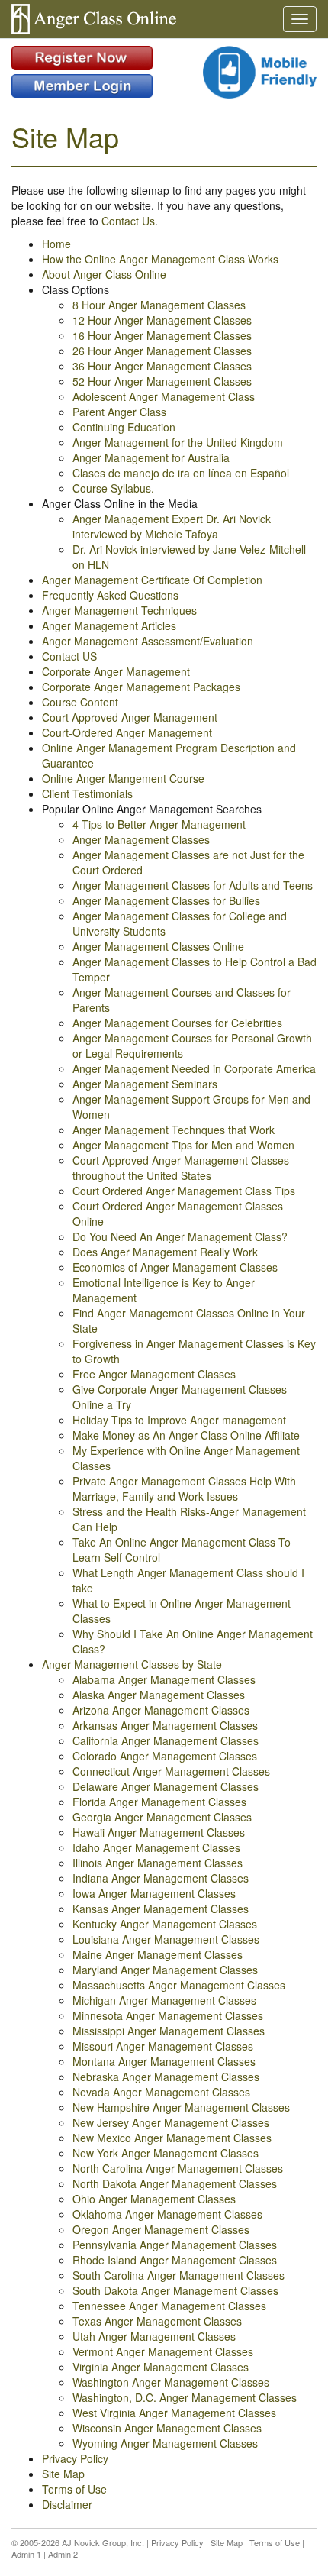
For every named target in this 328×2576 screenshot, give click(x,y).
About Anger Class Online (104, 274)
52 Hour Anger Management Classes (162, 381)
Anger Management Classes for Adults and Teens (193, 885)
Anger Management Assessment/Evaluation (148, 641)
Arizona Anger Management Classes (161, 1710)
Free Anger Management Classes (154, 1374)
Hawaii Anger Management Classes (159, 1832)
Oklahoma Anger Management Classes (167, 2214)
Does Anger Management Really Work (165, 1252)
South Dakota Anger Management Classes (175, 2290)
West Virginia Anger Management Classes (174, 2413)
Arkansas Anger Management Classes (165, 1725)
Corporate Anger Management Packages (141, 687)
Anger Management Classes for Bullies (166, 900)
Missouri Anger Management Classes (163, 2046)
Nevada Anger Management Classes (161, 2092)
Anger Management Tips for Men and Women (183, 1145)
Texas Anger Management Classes (157, 2321)
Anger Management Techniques (119, 610)
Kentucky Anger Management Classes (165, 1924)
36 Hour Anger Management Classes (162, 366)
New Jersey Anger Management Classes (171, 2122)
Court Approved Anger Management (130, 717)
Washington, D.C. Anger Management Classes (185, 2397)
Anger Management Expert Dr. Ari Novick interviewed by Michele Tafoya (172, 526)
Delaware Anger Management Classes (166, 1786)
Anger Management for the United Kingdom (178, 442)
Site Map (63, 2474)
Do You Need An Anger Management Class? (180, 1236)
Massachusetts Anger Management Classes (179, 1985)
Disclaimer (67, 2504)
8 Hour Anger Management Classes (159, 305)
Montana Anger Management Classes (164, 2061)
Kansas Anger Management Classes (161, 1909)
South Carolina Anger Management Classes (178, 2275)
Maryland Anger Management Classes (165, 1970)
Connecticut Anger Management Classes (171, 1771)
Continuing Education (124, 427)
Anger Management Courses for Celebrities (177, 1023)
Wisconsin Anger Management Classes (167, 2428)
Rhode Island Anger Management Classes (175, 2260)
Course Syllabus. (113, 488)
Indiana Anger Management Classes (161, 1878)
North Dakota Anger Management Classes (175, 2183)
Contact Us (128, 221)
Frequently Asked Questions (110, 595)
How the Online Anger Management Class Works (160, 259)
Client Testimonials (87, 793)
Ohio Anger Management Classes (154, 2199)
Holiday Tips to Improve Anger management (179, 1420)
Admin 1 (26, 2554)
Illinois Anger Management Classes (158, 1863)
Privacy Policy (75, 2458)
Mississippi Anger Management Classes (169, 2031)
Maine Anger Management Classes (158, 1954)
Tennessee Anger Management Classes (169, 2306)
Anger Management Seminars (145, 1084)
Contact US (69, 656)
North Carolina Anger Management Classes (178, 2168)
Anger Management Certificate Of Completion (152, 580)
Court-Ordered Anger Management (127, 732)
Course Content (80, 702)
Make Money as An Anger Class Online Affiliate (186, 1435)
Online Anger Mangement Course (123, 778)
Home (56, 244)
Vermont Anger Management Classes (163, 2351)
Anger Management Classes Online (158, 946)
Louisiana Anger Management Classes (166, 1939)
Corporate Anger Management (116, 671)
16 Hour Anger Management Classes (162, 335)
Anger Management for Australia (151, 457)
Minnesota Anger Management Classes (168, 2015)
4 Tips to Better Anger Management (159, 824)
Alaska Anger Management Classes (159, 1695)
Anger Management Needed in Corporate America (194, 1068)
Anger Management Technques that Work (174, 1130)
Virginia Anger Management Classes (161, 2367)
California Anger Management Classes (166, 1740)
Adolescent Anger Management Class (164, 396)
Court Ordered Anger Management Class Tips (184, 1191)
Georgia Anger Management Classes (162, 1817)
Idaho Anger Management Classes (156, 1847)
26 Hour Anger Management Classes (162, 351)
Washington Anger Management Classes (171, 2382)
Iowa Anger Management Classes (154, 1893)
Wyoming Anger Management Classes (165, 2443)
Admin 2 (63, 2554)
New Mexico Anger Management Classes (172, 2138)
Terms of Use (74, 2489)
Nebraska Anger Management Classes (166, 2077)
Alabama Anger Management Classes (164, 1679)
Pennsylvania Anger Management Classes (175, 2245)
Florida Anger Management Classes (159, 1802)
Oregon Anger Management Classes (161, 2229)
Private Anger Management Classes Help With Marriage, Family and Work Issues (184, 1488)
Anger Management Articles (109, 625)
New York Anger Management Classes (166, 2153)
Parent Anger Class (119, 412)
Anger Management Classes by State (132, 1664)
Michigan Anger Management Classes (164, 2000)
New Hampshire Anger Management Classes (181, 2107)
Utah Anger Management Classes (154, 2336)
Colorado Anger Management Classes (165, 1756)
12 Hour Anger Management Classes (162, 320)
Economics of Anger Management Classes (175, 1267)
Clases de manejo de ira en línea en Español (181, 473)
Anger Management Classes (141, 839)
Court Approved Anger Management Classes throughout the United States (181, 1168)
